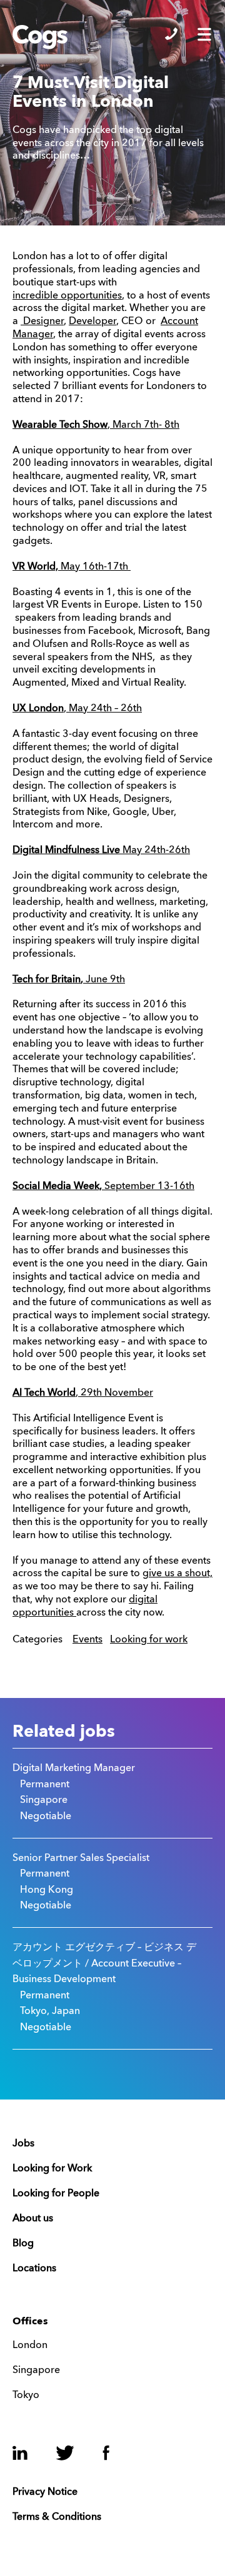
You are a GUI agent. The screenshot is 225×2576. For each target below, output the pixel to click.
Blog (23, 2244)
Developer (92, 322)
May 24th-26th (101, 851)
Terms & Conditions (57, 2517)
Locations (34, 2269)
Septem (76, 1187)
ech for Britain (49, 980)
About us (33, 2219)
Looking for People (56, 2194)
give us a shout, (177, 1574)
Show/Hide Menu (204, 34)
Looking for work (149, 1640)
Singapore (36, 2371)
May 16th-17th (72, 567)
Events (87, 1640)
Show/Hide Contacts (171, 34)
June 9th (103, 980)
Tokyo (26, 2396)
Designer (42, 322)
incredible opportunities (67, 296)
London (30, 2346)
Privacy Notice (45, 2492)
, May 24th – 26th (77, 709)
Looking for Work (52, 2169)
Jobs (23, 2144)
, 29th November (114, 1393)
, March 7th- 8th (96, 425)
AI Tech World (44, 1393)
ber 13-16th (167, 1187)
